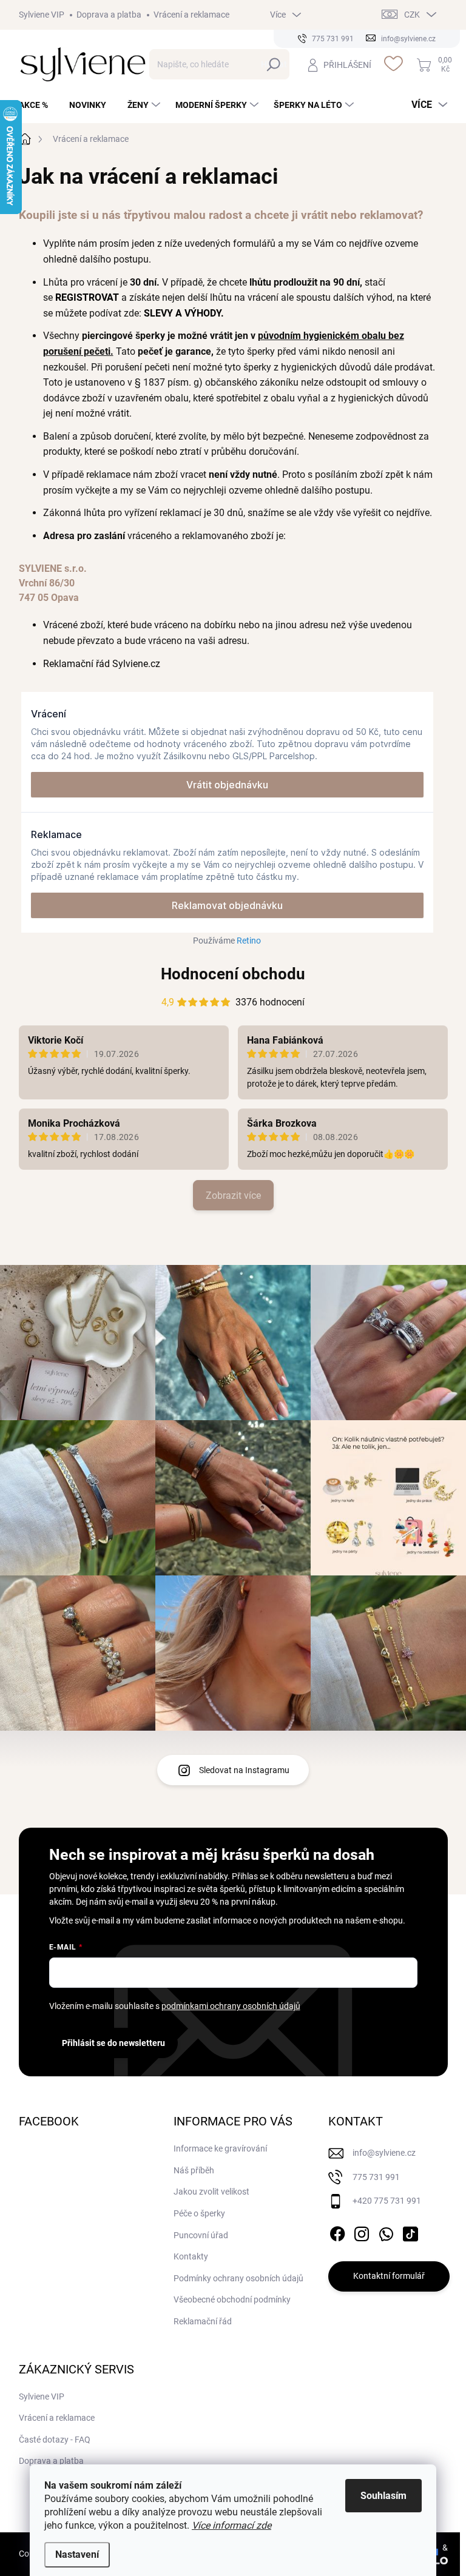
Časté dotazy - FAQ (55, 2440)
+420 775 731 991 (387, 2201)
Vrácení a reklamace (191, 15)
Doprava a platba (109, 15)
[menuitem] (38, 105)
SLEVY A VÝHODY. (185, 313)
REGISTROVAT (87, 297)
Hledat (274, 64)
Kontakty (191, 2256)
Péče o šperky (199, 2213)
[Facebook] (337, 2232)
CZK (412, 15)
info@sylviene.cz (384, 2153)
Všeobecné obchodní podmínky (232, 2299)
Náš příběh (194, 2170)
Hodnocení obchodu (233, 974)
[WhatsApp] (386, 2232)
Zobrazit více (233, 1196)
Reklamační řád (203, 2321)
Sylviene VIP (42, 15)
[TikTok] (410, 2232)
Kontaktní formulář (389, 2276)
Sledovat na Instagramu (244, 1770)
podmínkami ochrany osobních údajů (231, 2006)
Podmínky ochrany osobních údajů (238, 2278)
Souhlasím (383, 2496)
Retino (249, 941)
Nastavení (77, 2554)
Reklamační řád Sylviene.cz (102, 664)
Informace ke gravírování (220, 2148)
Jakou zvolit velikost (211, 2192)
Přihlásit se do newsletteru (113, 2043)
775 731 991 (376, 2177)
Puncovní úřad (201, 2235)
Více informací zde (231, 2525)
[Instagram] (362, 2232)
